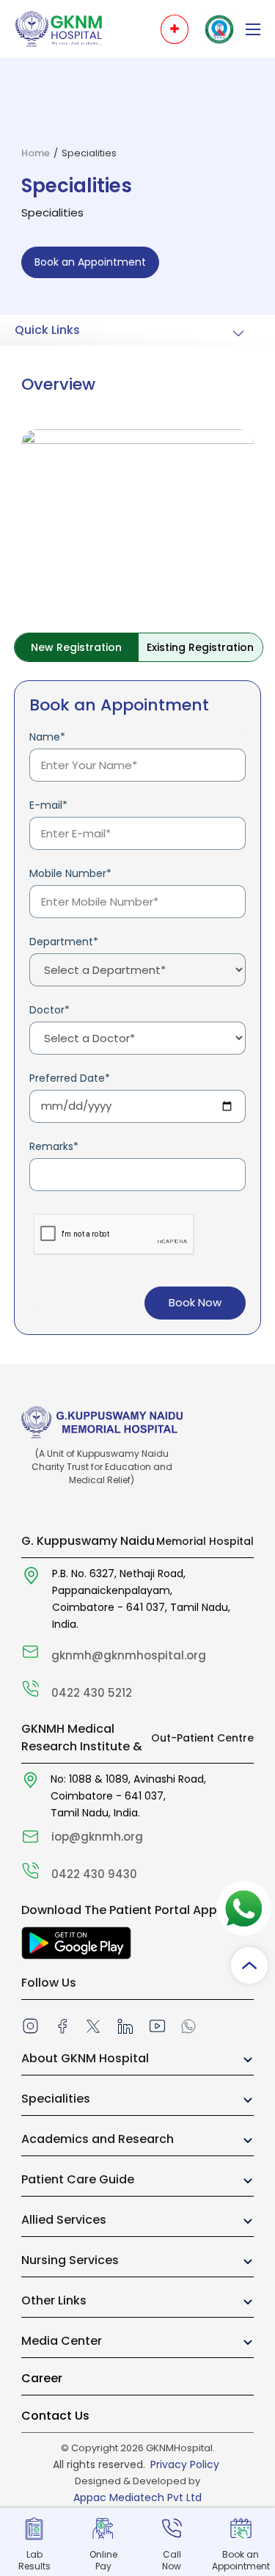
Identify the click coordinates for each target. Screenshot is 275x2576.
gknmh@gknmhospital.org (129, 1655)
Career (42, 2378)
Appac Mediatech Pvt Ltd (137, 2497)
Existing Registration (200, 647)
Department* (64, 942)
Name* (47, 737)
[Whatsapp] (188, 2025)
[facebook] (62, 2026)
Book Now (195, 1302)
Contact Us (55, 2416)
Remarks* (54, 1146)
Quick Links (47, 330)
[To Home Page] (59, 28)
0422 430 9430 (94, 1874)
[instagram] (30, 2026)
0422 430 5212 (92, 1693)
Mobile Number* (70, 873)
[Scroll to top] (249, 1965)
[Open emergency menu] (175, 29)
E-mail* (48, 805)
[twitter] (93, 2026)
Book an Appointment (90, 262)
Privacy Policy (185, 2464)
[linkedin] (125, 2026)
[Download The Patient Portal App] (76, 1943)
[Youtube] (157, 2026)
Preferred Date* (70, 1078)
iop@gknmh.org (97, 1837)
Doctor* (49, 1010)
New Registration (76, 647)
